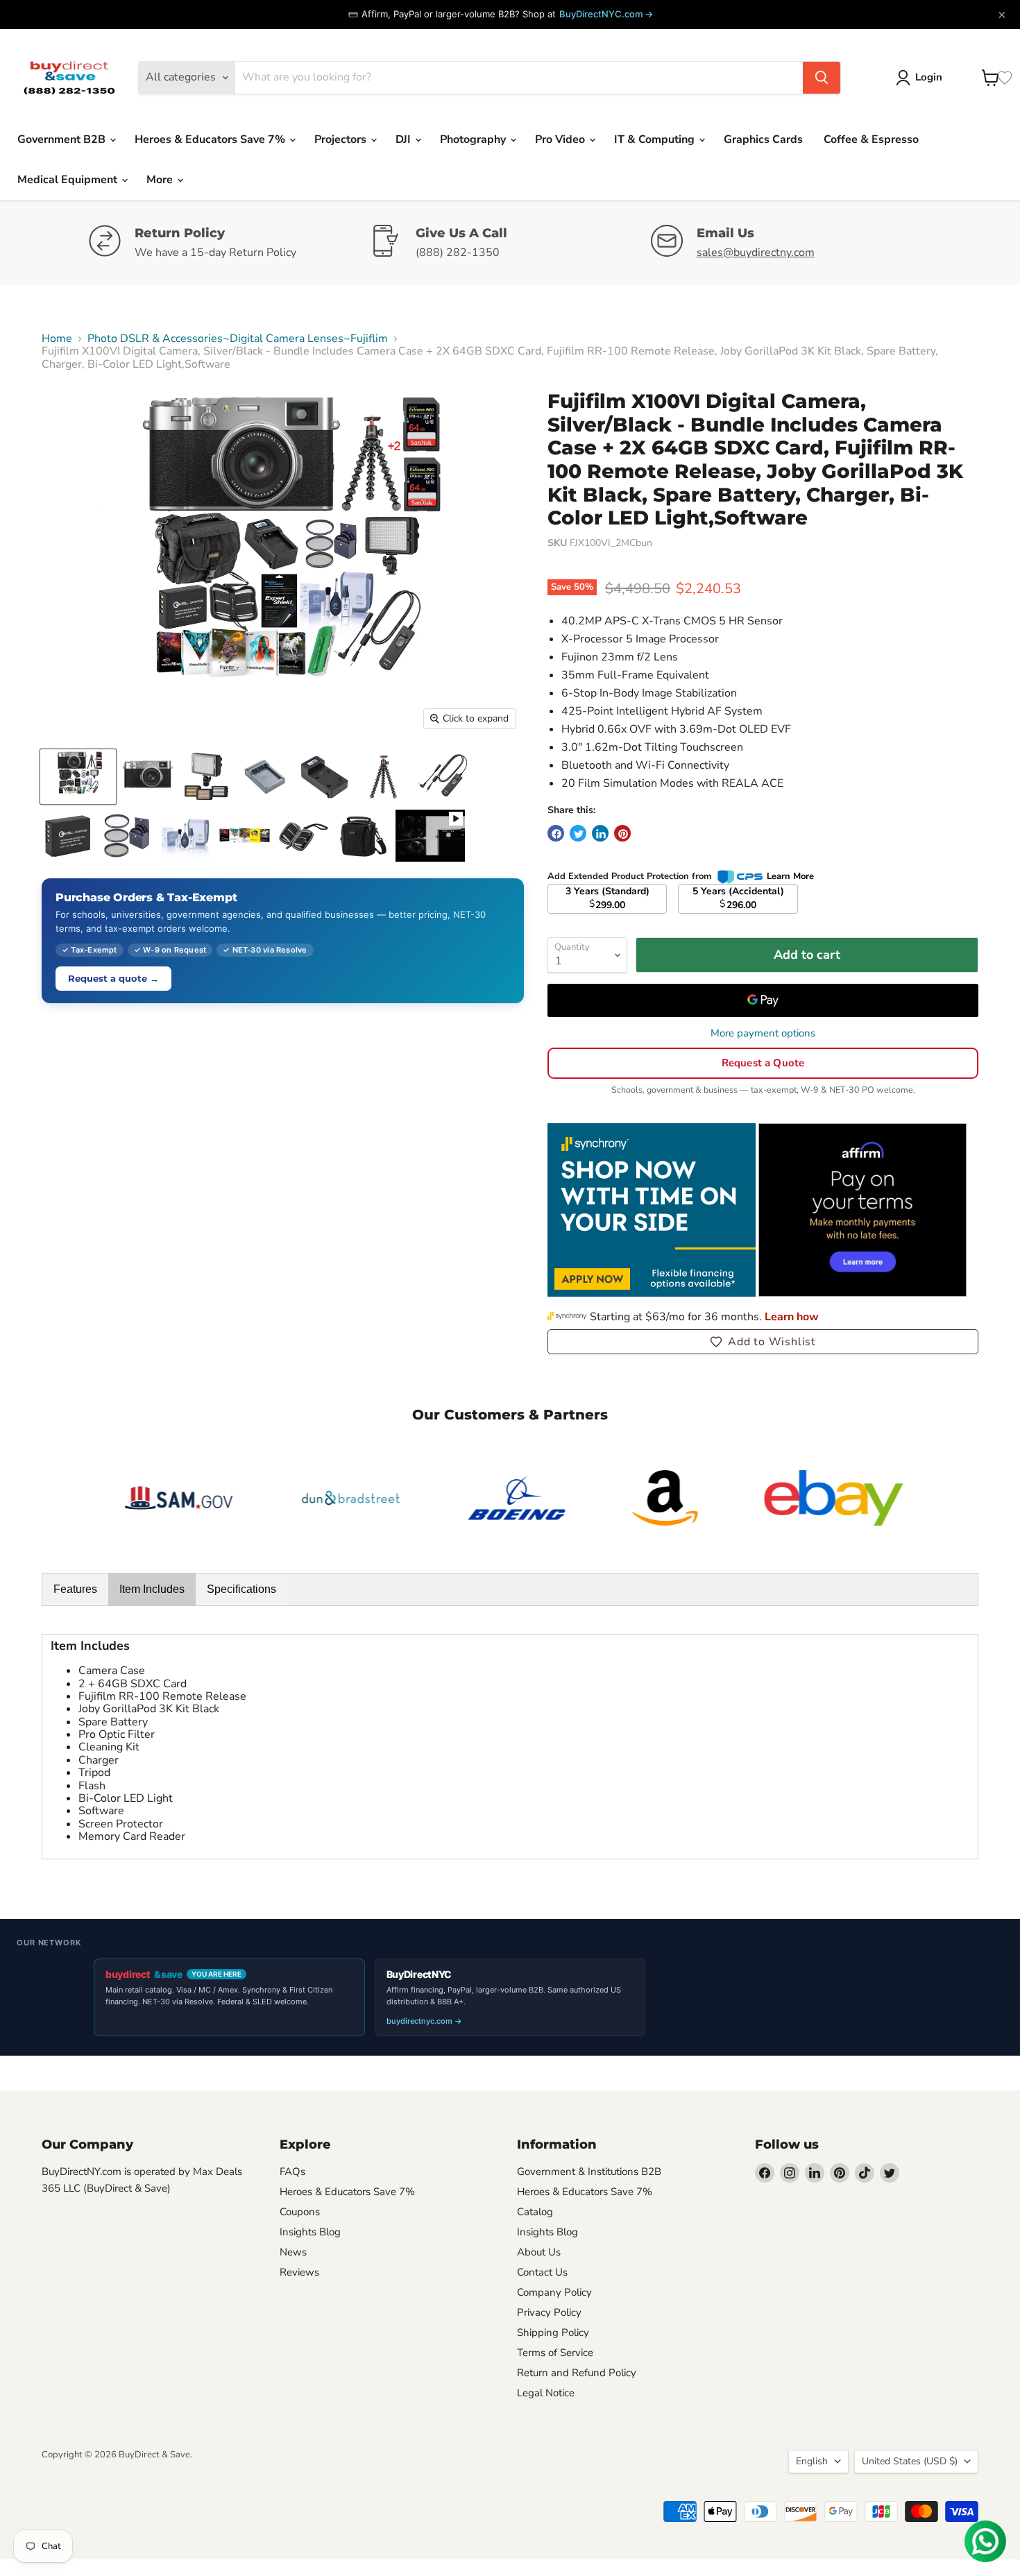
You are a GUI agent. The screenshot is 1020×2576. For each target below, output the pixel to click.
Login (929, 77)
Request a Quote (763, 1063)
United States (910, 2461)
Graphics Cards (763, 139)
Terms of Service (555, 2353)
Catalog (535, 2212)
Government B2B (63, 139)
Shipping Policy (553, 2332)
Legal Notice (546, 2393)
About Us (539, 2252)
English (812, 2461)
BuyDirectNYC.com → (606, 14)
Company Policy (554, 2292)
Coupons (300, 2212)
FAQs (292, 2172)
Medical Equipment (69, 180)
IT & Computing (656, 139)
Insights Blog (310, 2232)
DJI (405, 139)
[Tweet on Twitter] (578, 833)
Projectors (342, 139)
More (161, 180)
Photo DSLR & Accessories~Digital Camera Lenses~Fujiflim (238, 339)
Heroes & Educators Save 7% (211, 139)
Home (57, 339)
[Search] (822, 78)
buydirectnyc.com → (424, 2021)
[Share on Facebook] (556, 833)
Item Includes (152, 1589)
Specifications (241, 1589)
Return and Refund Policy (577, 2373)
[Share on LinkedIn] (600, 833)
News (293, 2252)
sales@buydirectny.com (756, 253)
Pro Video (561, 139)
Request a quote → (113, 978)
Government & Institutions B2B (589, 2172)
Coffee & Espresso (871, 139)
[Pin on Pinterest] (622, 833)
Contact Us (542, 2272)
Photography (474, 139)
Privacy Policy (549, 2312)
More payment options (763, 1033)
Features (75, 1589)
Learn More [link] (790, 876)
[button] (763, 1342)
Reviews (299, 2272)
